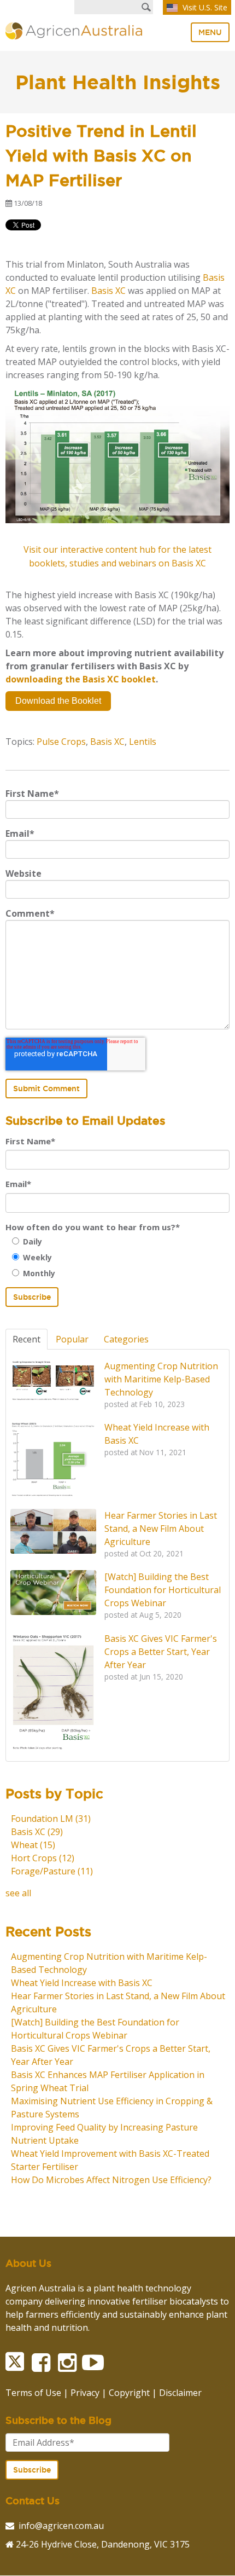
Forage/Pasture (52, 1871)
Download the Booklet (58, 701)
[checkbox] (117, 1257)
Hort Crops (43, 1858)
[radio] (121, 1241)
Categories (126, 1339)
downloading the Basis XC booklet (81, 679)
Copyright (129, 2393)
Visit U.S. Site (204, 7)
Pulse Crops (61, 742)
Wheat (33, 1845)
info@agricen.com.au (61, 2526)
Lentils (143, 742)
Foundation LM (51, 1819)
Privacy (85, 2393)
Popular (72, 1339)
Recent (27, 1339)
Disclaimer (180, 2393)
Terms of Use (33, 2393)
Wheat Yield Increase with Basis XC (82, 1983)
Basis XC (108, 291)
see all (18, 1893)
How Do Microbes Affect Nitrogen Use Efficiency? (111, 2180)
